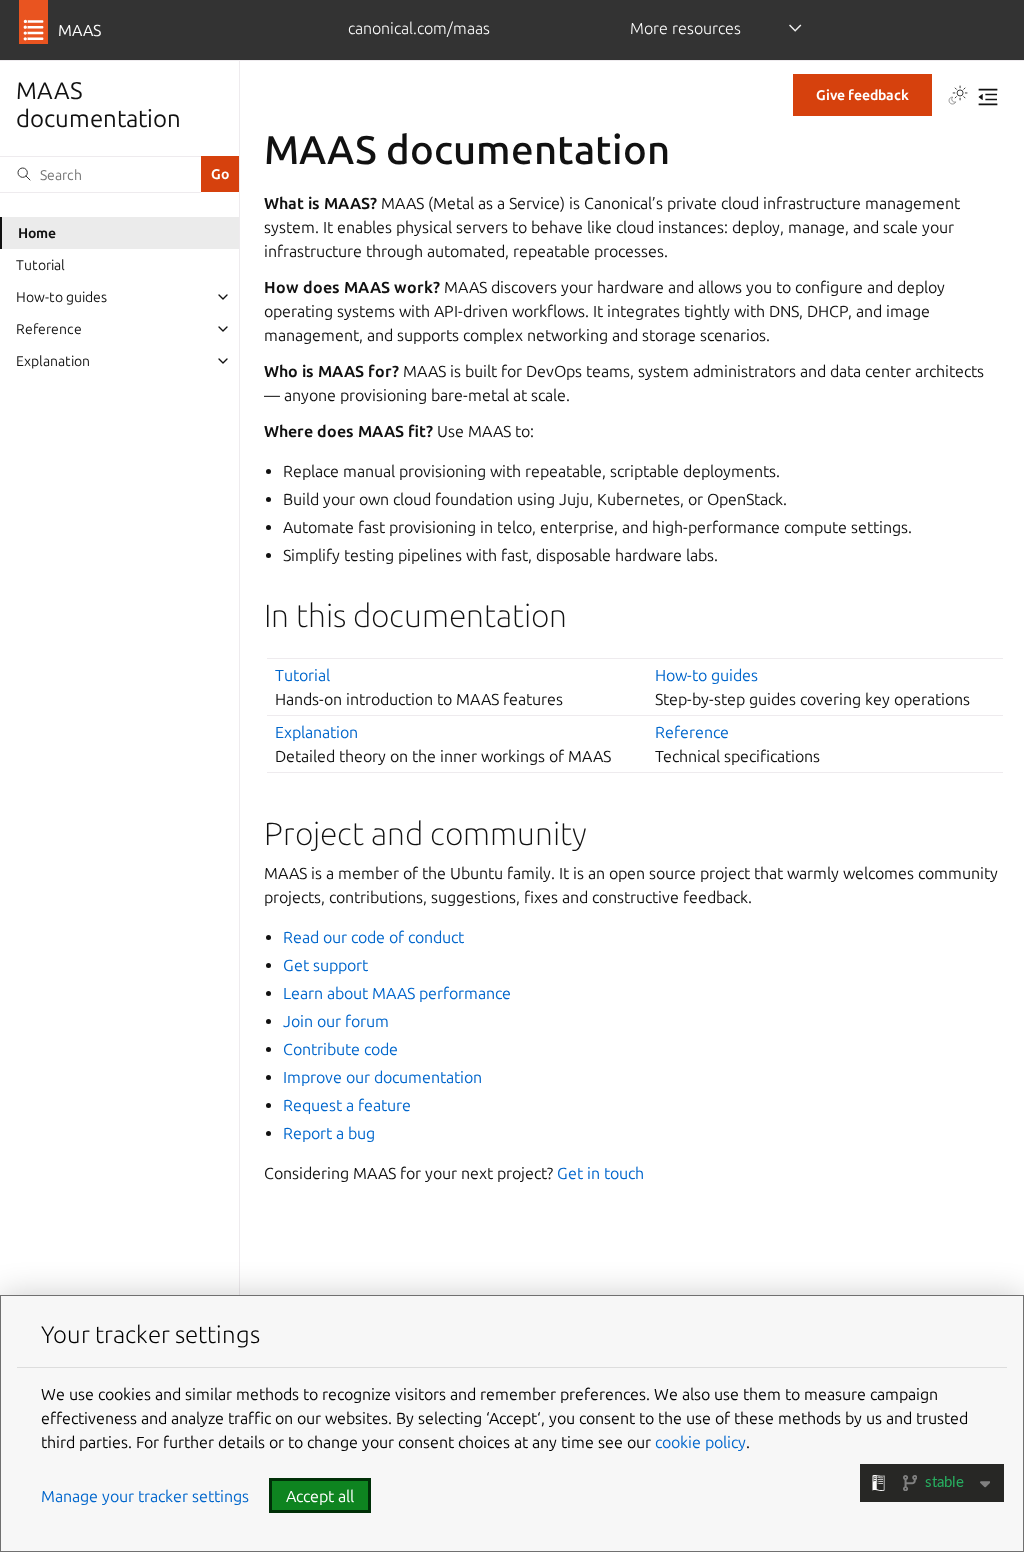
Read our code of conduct (373, 937)
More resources (685, 28)
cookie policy (700, 1442)
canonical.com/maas (419, 28)
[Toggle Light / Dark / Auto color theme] (958, 97)
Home (37, 233)
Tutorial (40, 265)
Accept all (320, 1496)
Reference (49, 329)
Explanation (53, 361)
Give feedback (862, 95)
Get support (325, 965)
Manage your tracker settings (145, 1496)
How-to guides (61, 297)
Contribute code (340, 1049)
